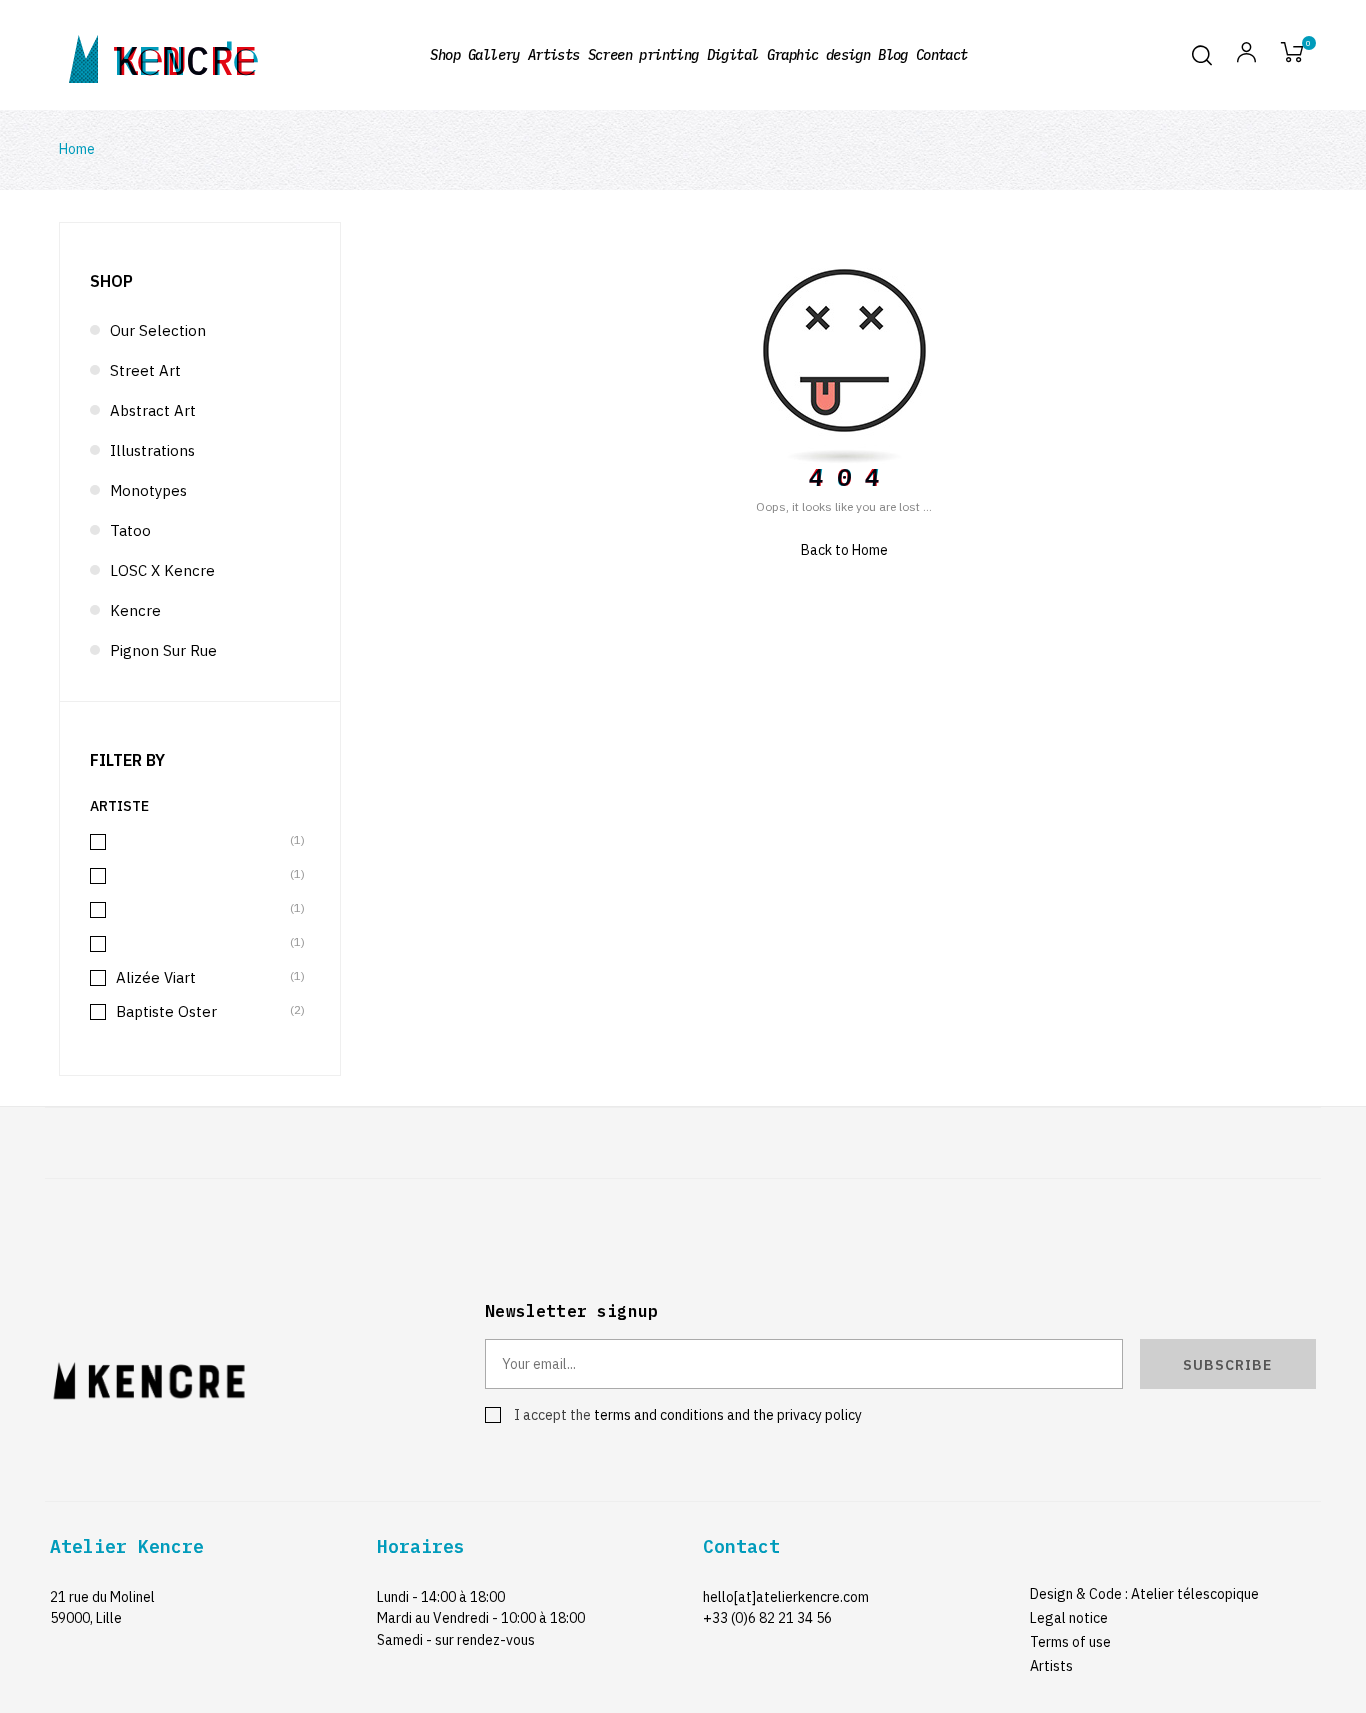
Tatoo (130, 530)
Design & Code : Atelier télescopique (1144, 1594)
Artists (1051, 1666)
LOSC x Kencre (162, 570)
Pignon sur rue (163, 650)
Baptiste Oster (201, 1011)
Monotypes (148, 490)
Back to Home (844, 550)
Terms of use (1070, 1642)
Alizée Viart (201, 977)
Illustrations (152, 450)
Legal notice (1069, 1618)
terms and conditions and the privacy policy (728, 1415)
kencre (186, 55)
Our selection (158, 330)
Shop (111, 281)
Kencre (135, 610)
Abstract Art (153, 410)
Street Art (145, 370)
